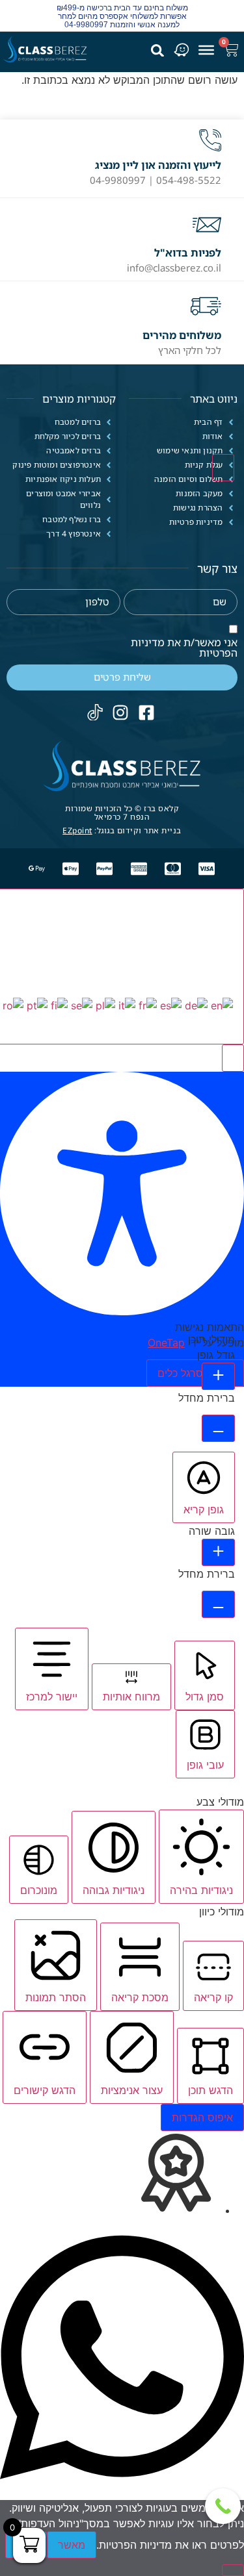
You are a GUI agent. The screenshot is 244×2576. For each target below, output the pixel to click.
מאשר (72, 2545)
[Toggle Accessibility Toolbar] (223, 468)
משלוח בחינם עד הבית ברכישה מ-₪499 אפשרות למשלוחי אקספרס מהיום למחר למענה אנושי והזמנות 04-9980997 (122, 16)
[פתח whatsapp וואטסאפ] (122, 2492)
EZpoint (77, 830)
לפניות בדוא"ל (188, 253)
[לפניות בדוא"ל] (207, 225)
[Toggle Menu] (206, 49)
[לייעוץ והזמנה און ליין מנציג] (210, 140)
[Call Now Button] (223, 2506)
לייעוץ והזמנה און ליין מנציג (158, 165)
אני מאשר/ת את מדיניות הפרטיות (184, 648)
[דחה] (233, 2570)
